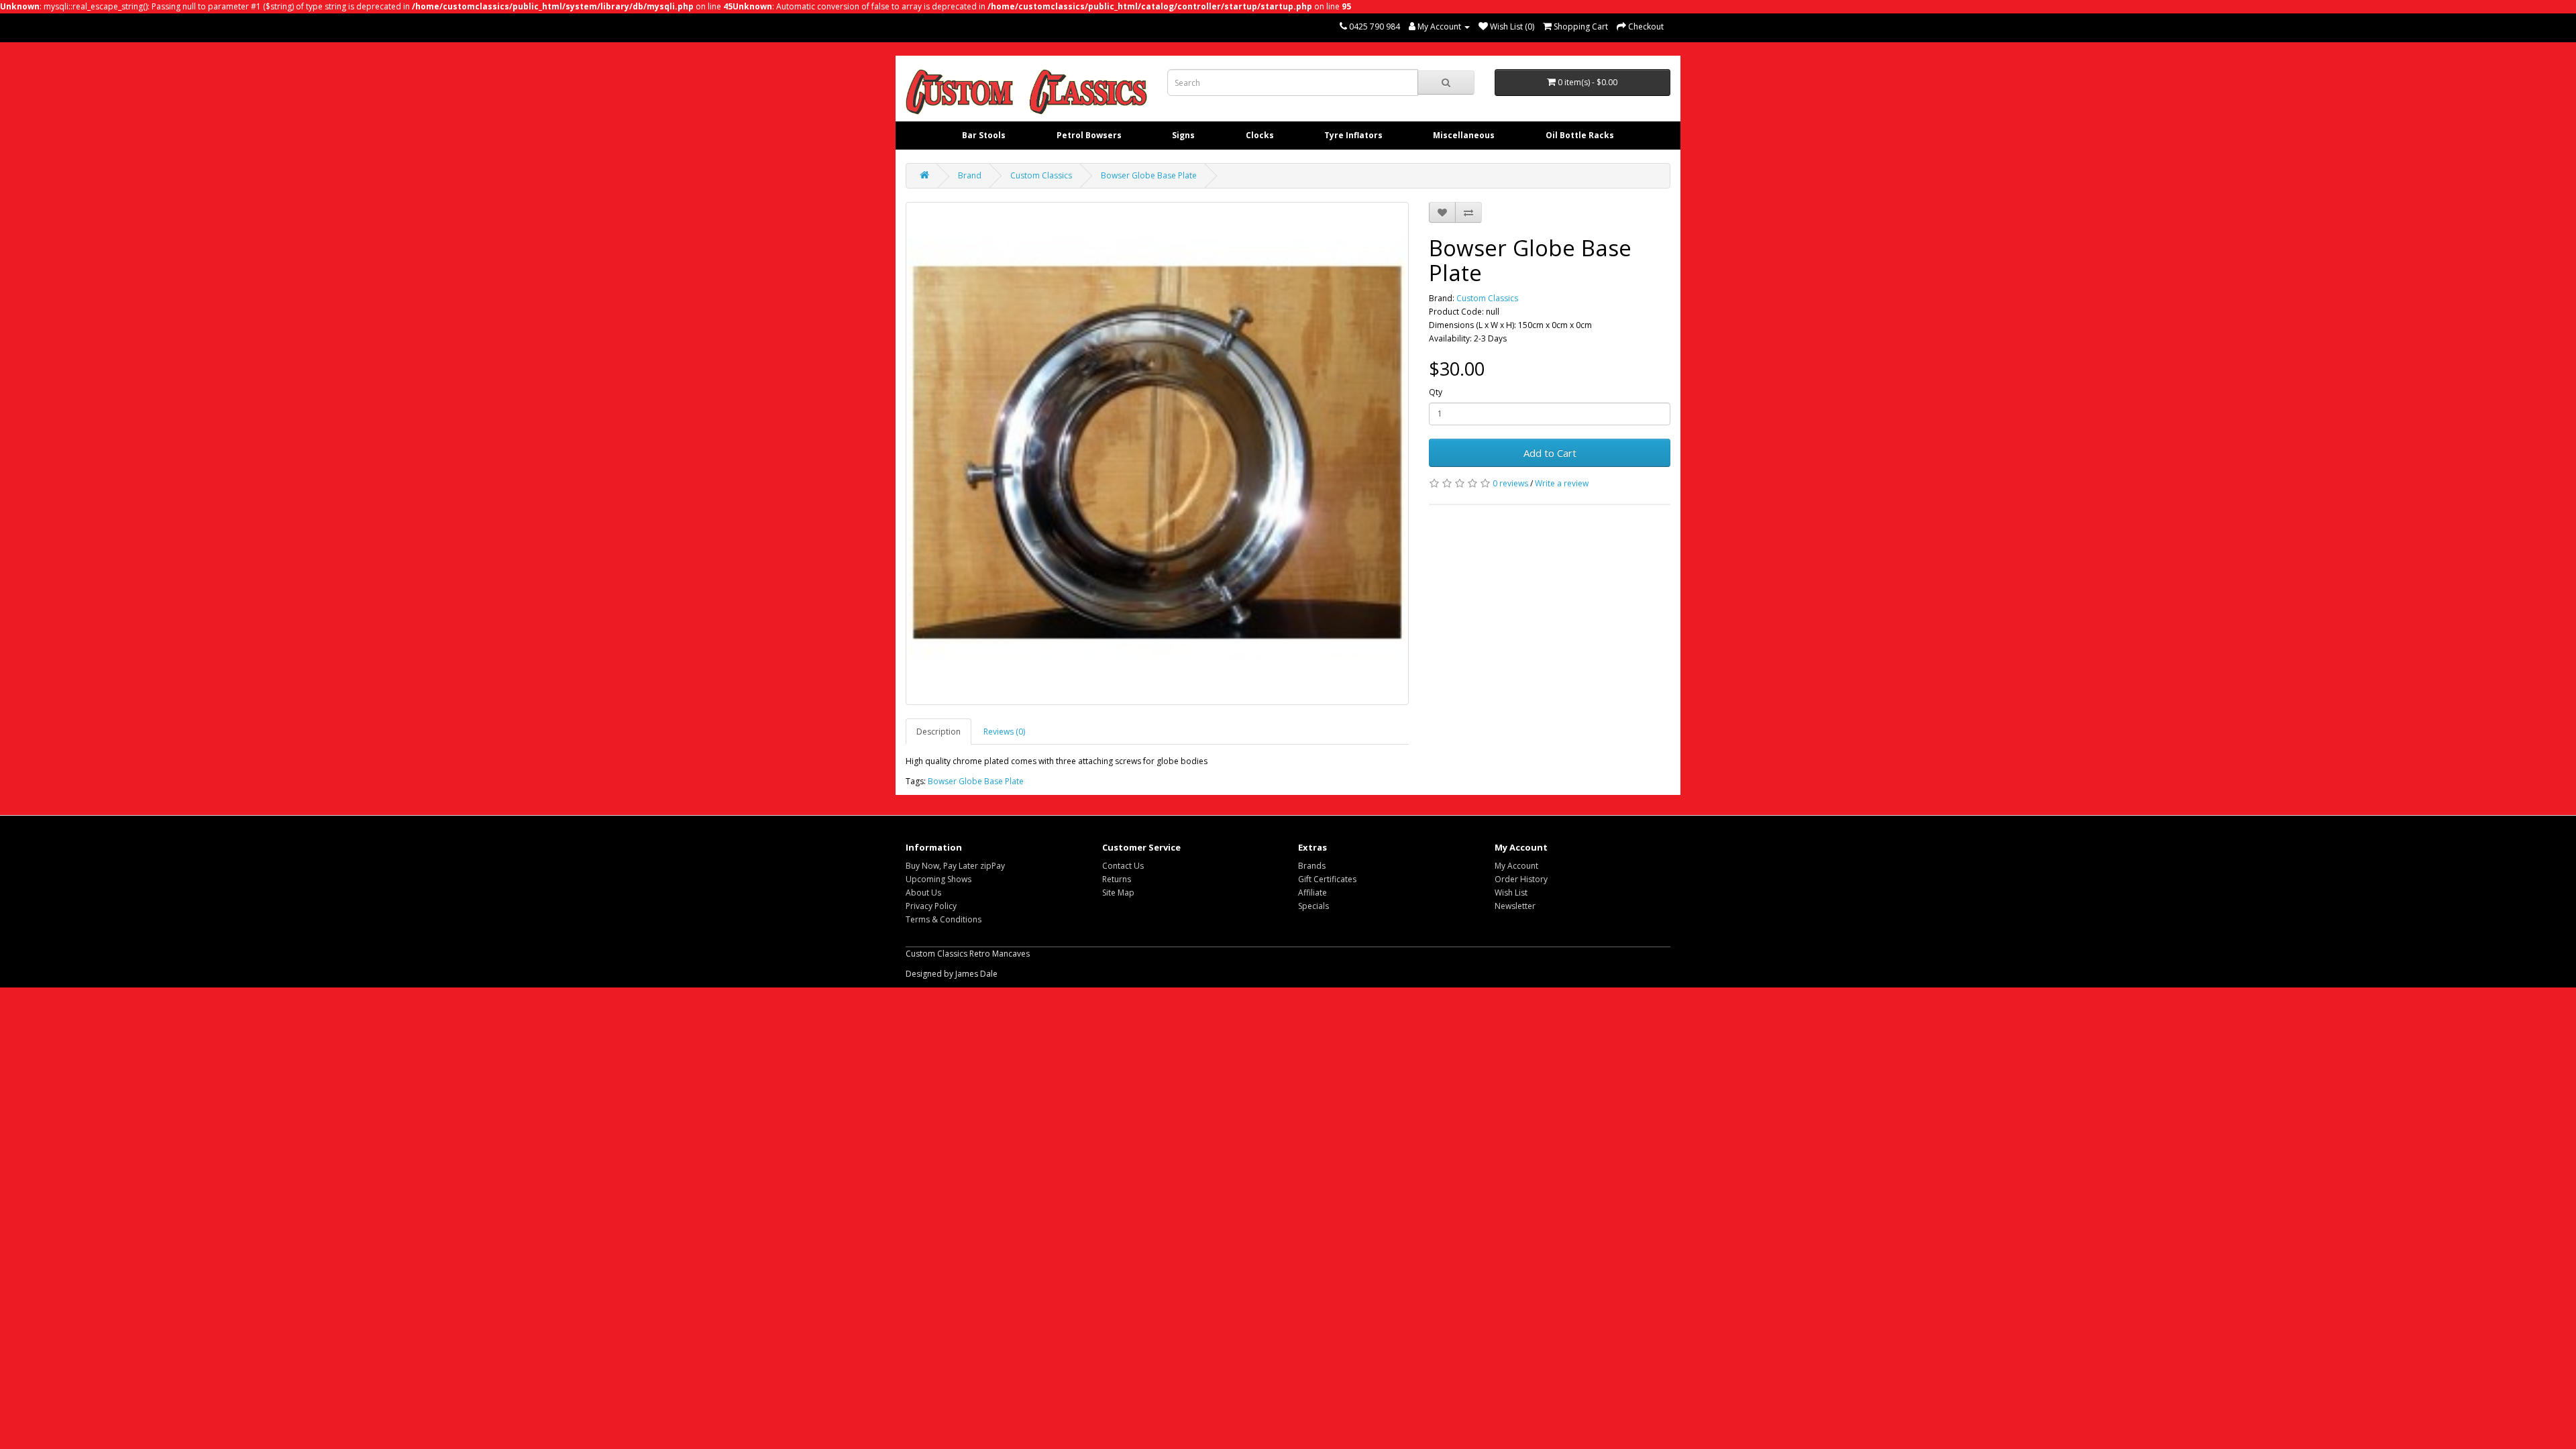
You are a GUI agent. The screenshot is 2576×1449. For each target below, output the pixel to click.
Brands (1312, 866)
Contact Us (1123, 866)
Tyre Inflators (1353, 135)
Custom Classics (1041, 175)
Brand (970, 175)
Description (938, 732)
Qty (1436, 392)
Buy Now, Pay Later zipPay (955, 866)
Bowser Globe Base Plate (1149, 175)
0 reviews (1510, 483)
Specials (1313, 906)
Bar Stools (984, 135)
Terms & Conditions (944, 919)
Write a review (1562, 483)
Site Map (1118, 893)
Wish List (1511, 893)
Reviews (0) (1004, 732)
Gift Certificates (1327, 879)
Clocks (1260, 135)
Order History (1521, 879)
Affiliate (1312, 893)
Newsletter (1515, 906)
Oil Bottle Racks (1580, 135)
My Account (1516, 866)
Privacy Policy (931, 906)
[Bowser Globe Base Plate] (1157, 453)
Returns (1117, 879)
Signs (1183, 135)
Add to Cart (1550, 453)
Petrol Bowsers (1089, 135)
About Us (923, 893)
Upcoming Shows (938, 879)
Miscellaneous (1464, 135)
